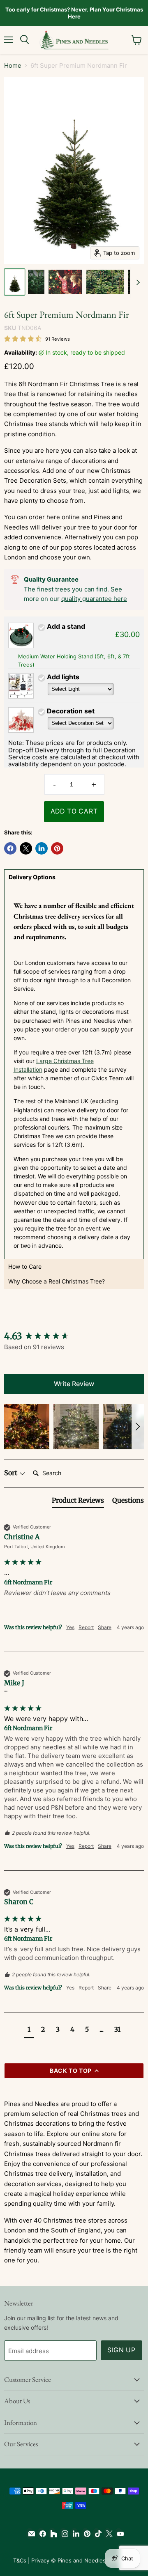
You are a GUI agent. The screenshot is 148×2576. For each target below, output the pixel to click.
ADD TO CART (74, 811)
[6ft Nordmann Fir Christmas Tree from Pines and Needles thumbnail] (15, 282)
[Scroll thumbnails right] (136, 282)
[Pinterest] (85, 2534)
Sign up (122, 2350)
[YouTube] (119, 2534)
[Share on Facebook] (10, 848)
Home (13, 65)
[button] (27, 1427)
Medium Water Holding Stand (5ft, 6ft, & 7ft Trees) (74, 660)
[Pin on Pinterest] (57, 848)
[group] (74, 1336)
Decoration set (71, 711)
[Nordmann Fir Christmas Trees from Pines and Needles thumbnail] (105, 282)
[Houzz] (52, 2534)
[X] (108, 2534)
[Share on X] (26, 848)
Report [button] (86, 1627)
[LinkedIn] (74, 2534)
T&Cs (20, 2560)
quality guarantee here (94, 599)
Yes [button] (70, 1627)
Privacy (40, 2560)
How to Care (25, 1266)
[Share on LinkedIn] (42, 848)
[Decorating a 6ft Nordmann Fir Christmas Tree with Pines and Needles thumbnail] (65, 282)
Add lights (63, 677)
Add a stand (66, 626)
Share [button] (105, 1627)
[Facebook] (41, 2534)
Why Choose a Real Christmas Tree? (57, 1281)
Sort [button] (12, 1473)
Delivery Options (32, 877)
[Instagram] (63, 2534)
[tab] (78, 1502)
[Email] (30, 2534)
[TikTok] (96, 2534)
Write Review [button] (74, 1384)
